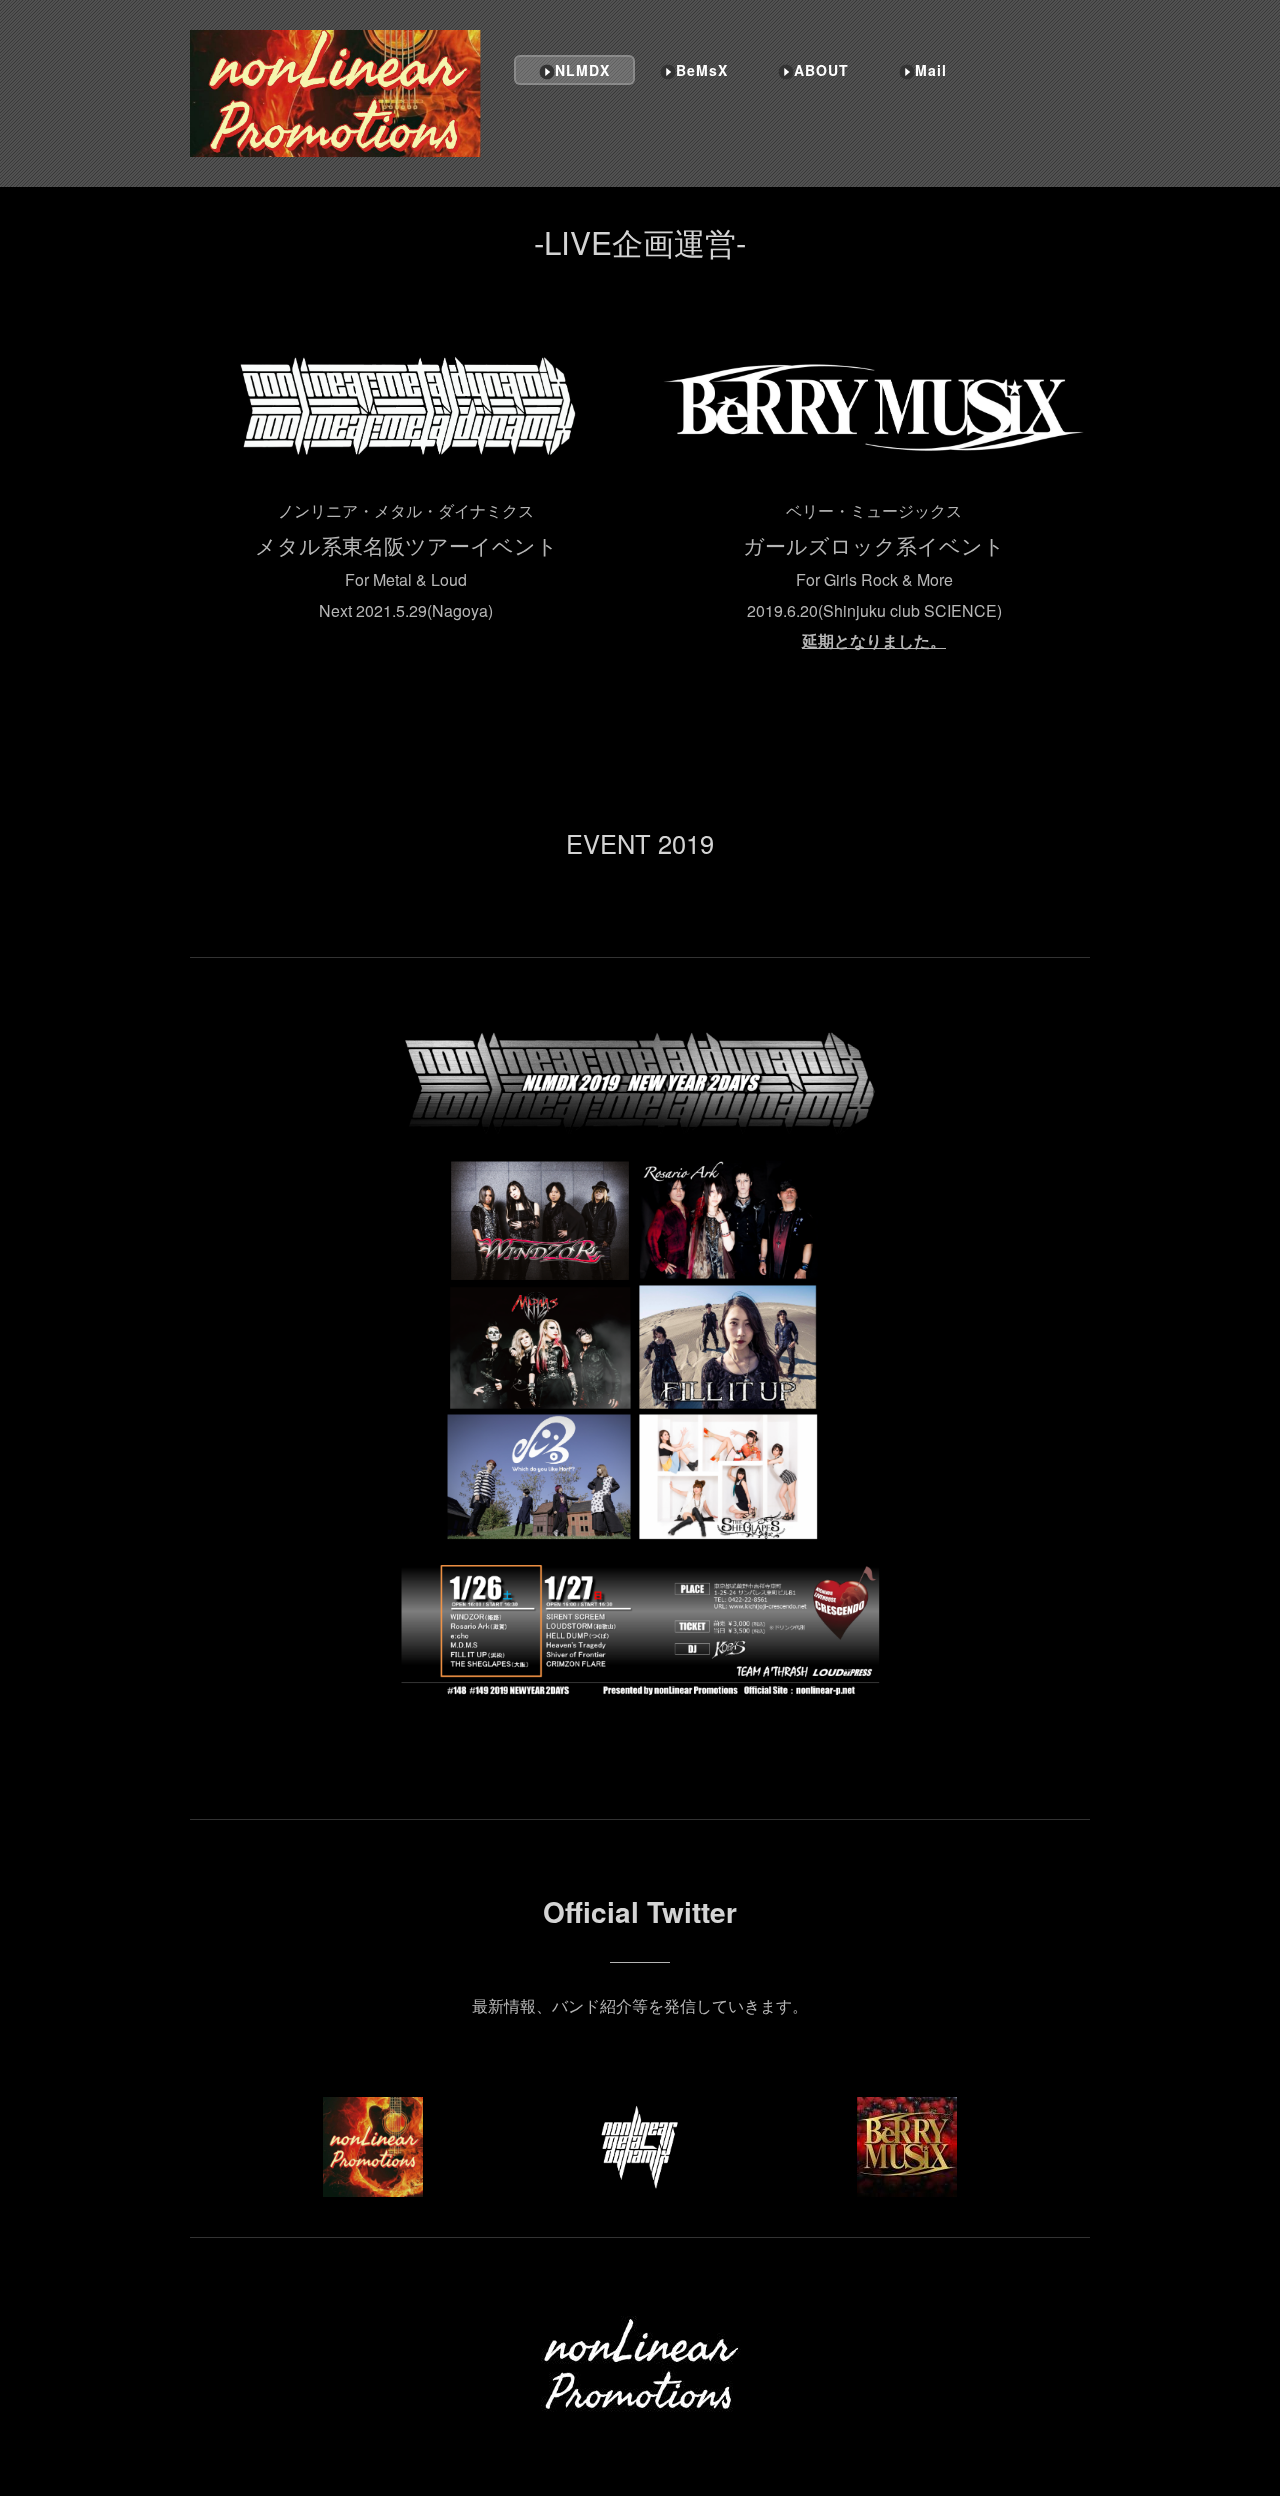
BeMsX (702, 70)
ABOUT (821, 70)
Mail (931, 70)
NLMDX (582, 70)
